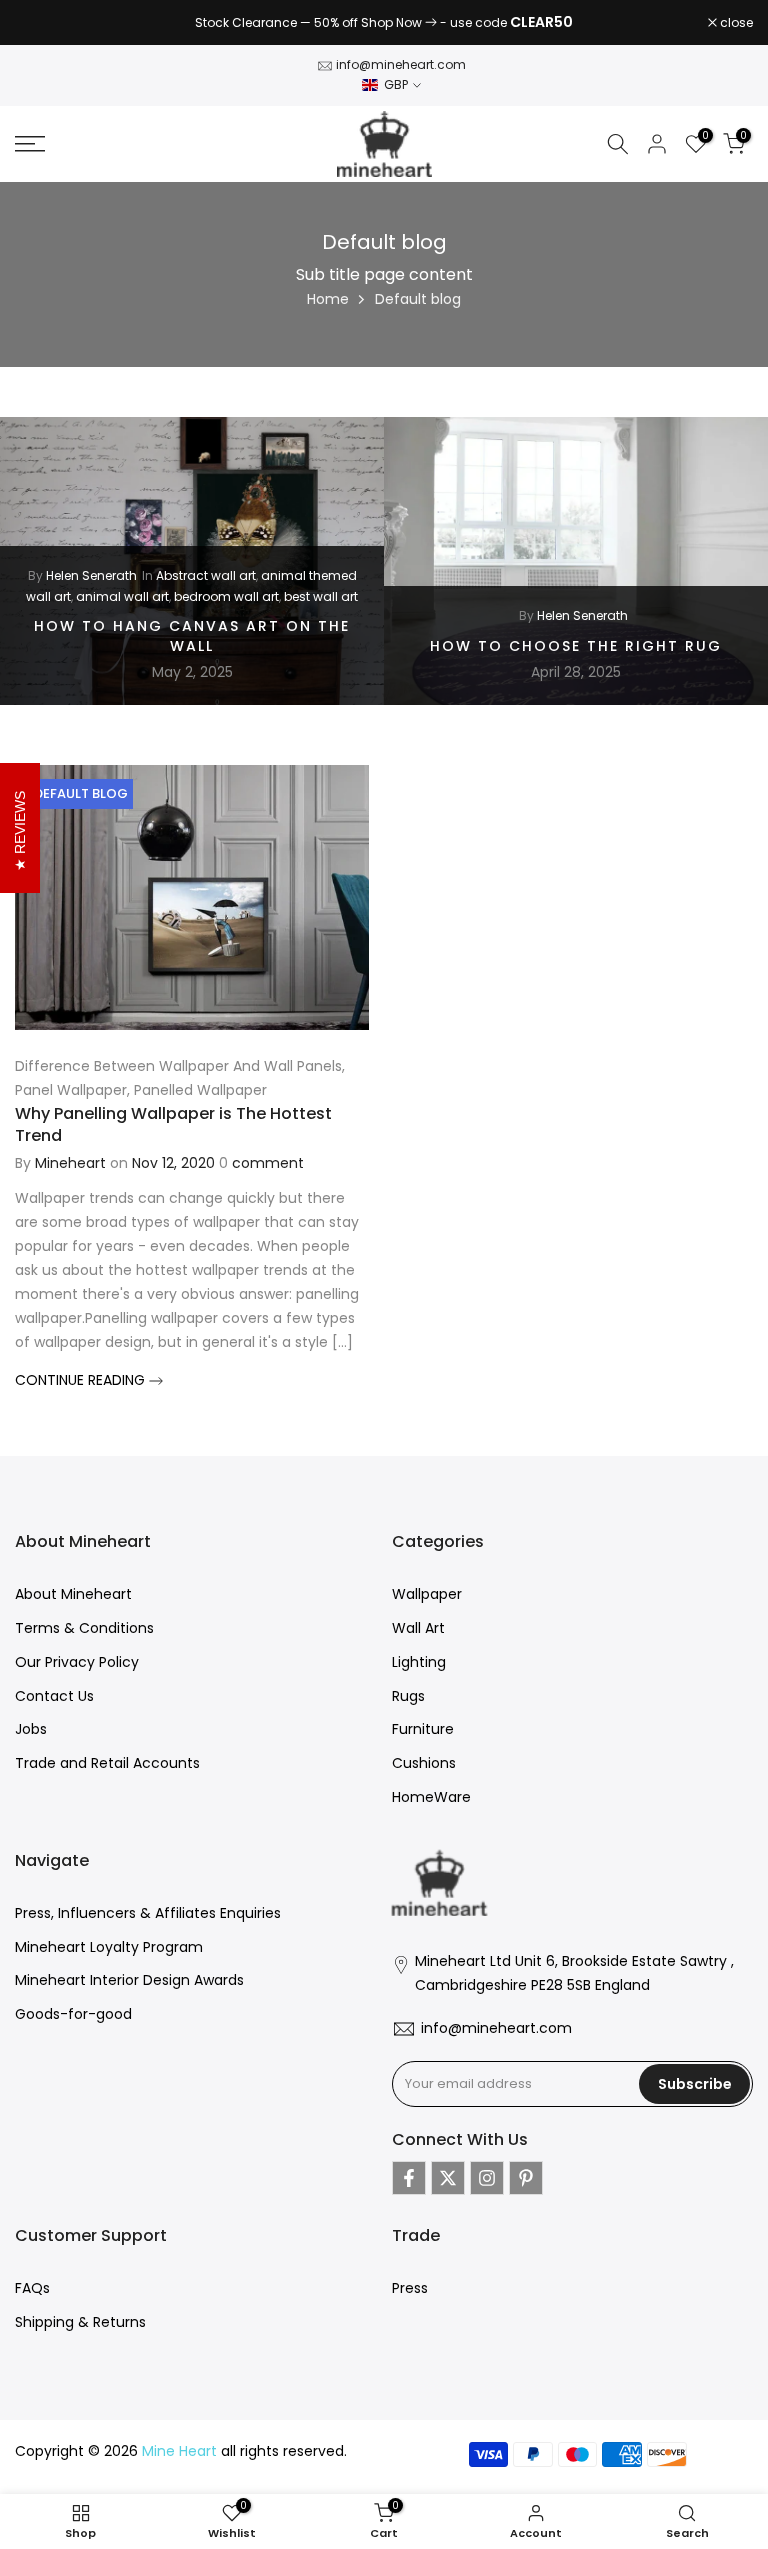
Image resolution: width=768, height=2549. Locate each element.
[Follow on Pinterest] (526, 2178)
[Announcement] (384, 23)
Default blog (81, 793)
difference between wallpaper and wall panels (178, 1066)
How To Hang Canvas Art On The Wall (192, 636)
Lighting (419, 1662)
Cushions (424, 1763)
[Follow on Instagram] (487, 2178)
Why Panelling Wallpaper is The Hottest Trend (173, 1124)
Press (410, 2288)
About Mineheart (73, 1594)
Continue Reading (82, 1380)
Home (328, 299)
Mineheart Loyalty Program (109, 1947)
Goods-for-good (73, 2014)
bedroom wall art (226, 595)
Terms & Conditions (84, 1628)
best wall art (321, 595)
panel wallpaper (71, 1090)
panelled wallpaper (200, 1090)
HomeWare (431, 1797)
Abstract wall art (206, 575)
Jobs (31, 1729)
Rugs (408, 1696)
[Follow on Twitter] (448, 2178)
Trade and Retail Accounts (107, 1763)
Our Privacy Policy (77, 1662)
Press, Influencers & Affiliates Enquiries (148, 1913)
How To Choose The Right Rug (576, 645)
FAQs (32, 2288)
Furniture (423, 1729)
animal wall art (122, 595)
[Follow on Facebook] (409, 2178)
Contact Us (54, 1696)
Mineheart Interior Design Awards (129, 1980)
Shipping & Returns (80, 2322)
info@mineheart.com (401, 64)
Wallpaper (427, 1594)
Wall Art (418, 1628)
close (42, 23)
